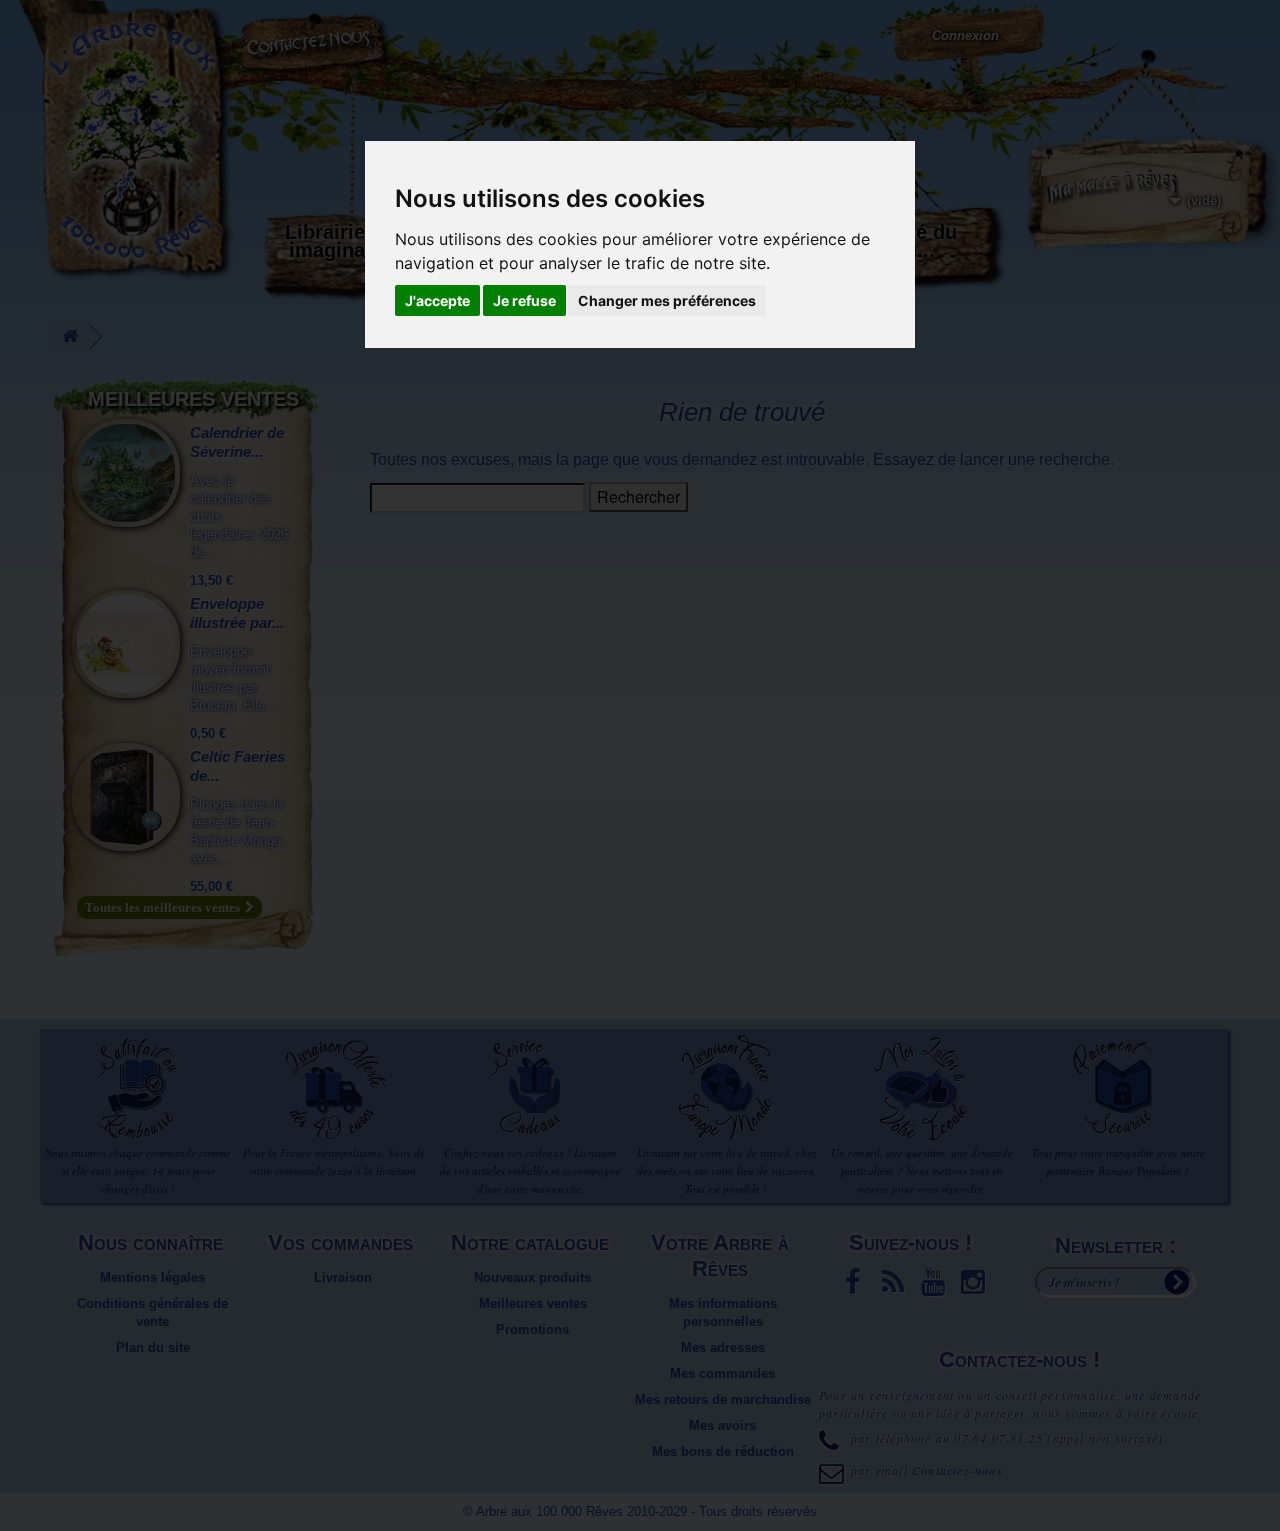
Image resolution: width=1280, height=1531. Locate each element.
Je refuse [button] (524, 300)
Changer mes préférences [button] (667, 300)
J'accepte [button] (437, 300)
